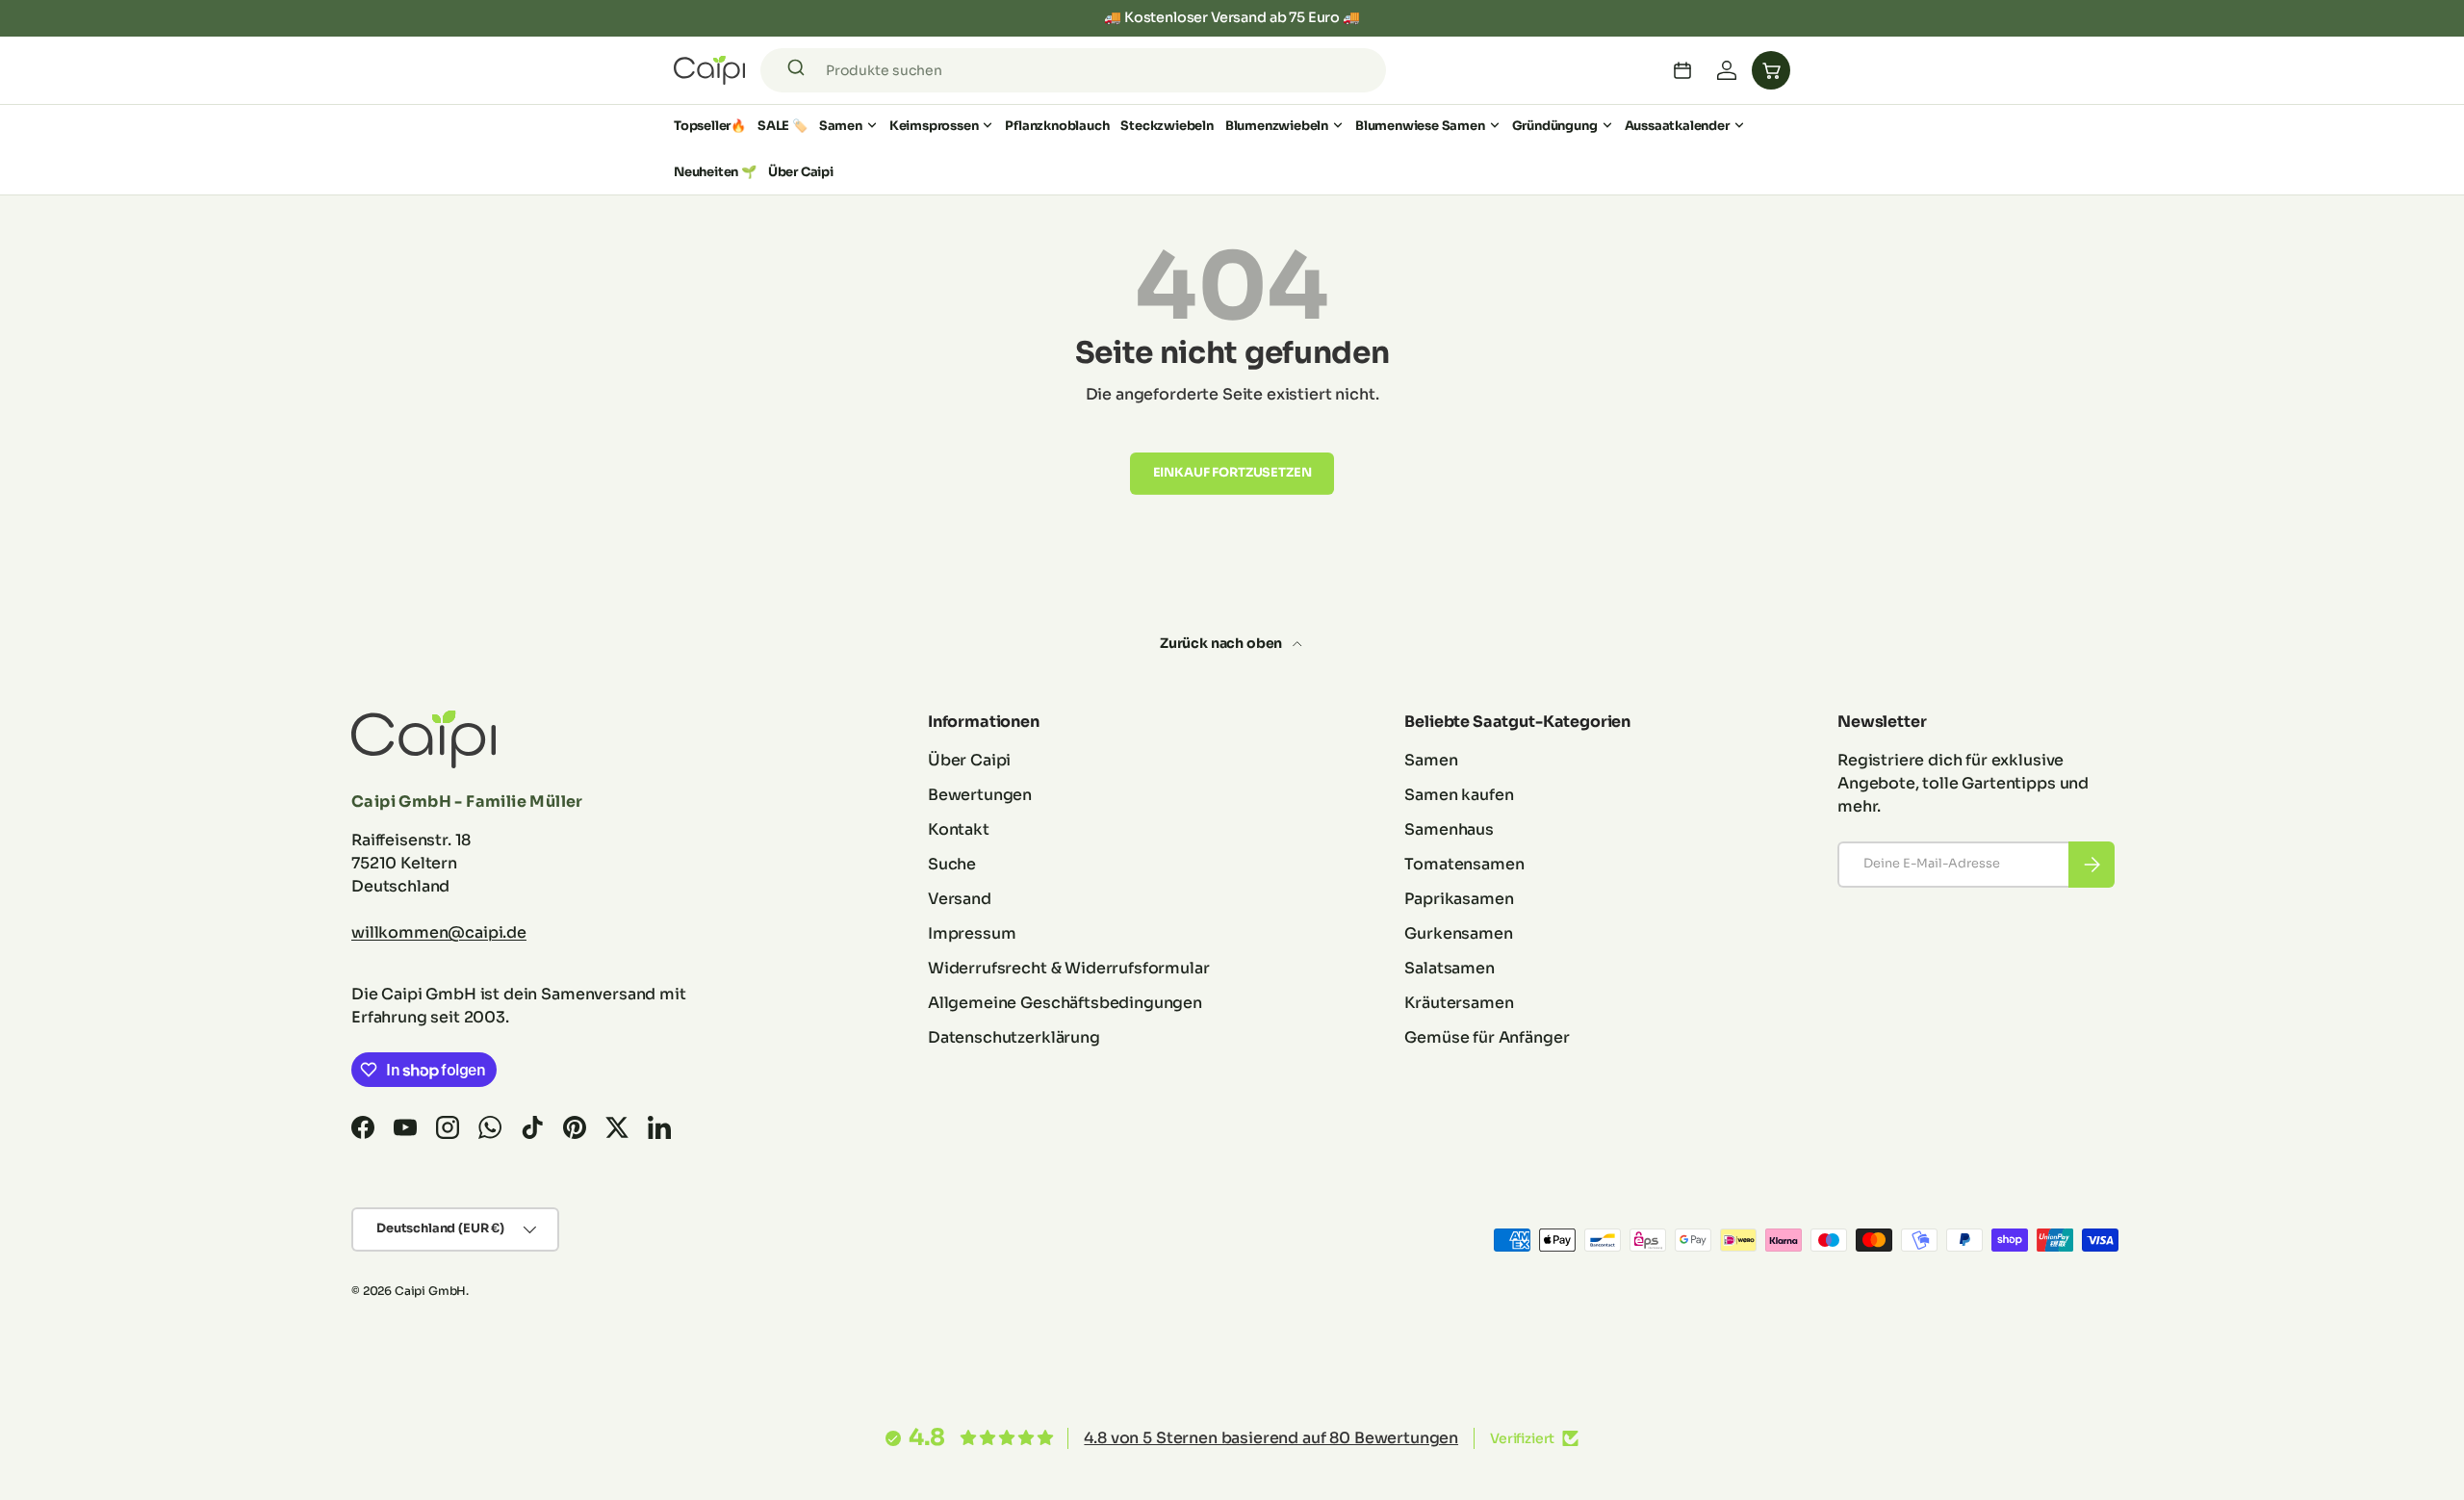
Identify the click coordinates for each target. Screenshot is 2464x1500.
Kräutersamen (1459, 1003)
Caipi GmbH (430, 1291)
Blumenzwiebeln (1277, 126)
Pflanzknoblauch (1057, 126)
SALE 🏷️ (783, 126)
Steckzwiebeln (1167, 126)
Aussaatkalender (1677, 126)
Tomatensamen (1464, 864)
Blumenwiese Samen (1420, 126)
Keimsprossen (934, 126)
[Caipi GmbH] (709, 70)
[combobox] (1073, 70)
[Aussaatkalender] (1682, 70)
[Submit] (799, 70)
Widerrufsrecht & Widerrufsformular (1069, 968)
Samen (841, 126)
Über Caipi (801, 172)
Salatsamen (1449, 968)
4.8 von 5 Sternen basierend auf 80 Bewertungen (1271, 1438)
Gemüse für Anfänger (1487, 1037)
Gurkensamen (1458, 933)
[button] (1771, 70)
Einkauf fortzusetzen (1232, 473)
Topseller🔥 (710, 126)
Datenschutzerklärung (1014, 1037)
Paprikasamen (1459, 899)
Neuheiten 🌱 (715, 172)
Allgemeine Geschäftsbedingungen (1065, 1003)
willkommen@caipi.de (439, 932)
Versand (960, 899)
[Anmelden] (1727, 70)
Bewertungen (980, 795)
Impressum (972, 933)
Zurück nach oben (1222, 643)
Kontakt (959, 829)
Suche (952, 864)
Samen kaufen (1459, 795)
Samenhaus (1449, 829)
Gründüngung (1555, 126)
